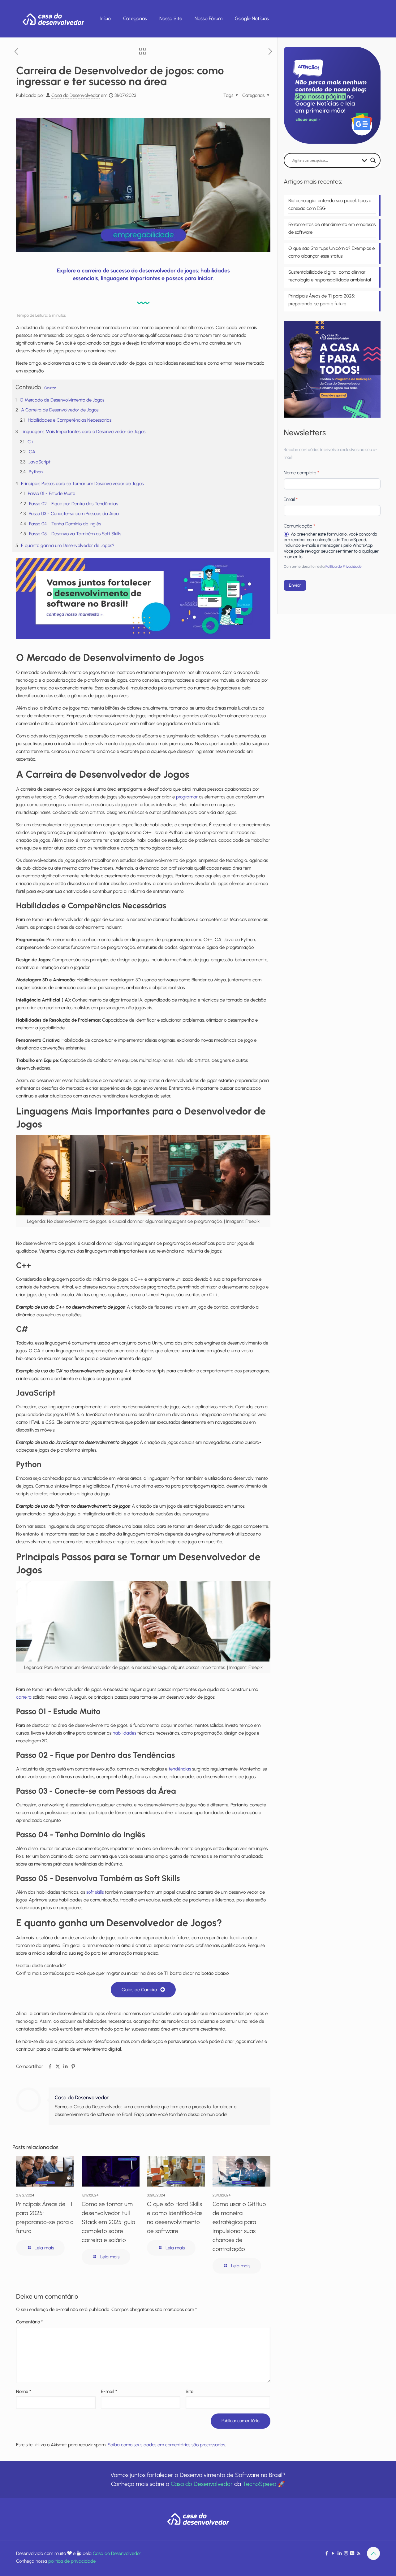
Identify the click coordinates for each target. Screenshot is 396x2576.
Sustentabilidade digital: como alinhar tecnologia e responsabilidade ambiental (330, 276)
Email (291, 499)
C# (32, 452)
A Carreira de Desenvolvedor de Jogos (60, 410)
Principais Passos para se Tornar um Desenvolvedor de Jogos (82, 484)
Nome (24, 2391)
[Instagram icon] (346, 2553)
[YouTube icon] (333, 2553)
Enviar (295, 585)
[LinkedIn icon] (340, 2553)
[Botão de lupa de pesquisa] (373, 160)
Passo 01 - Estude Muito (52, 493)
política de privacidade (72, 2561)
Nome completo (301, 473)
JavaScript (39, 462)
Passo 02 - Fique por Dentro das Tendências (73, 504)
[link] (143, 598)
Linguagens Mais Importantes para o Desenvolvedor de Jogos (83, 432)
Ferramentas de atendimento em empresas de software (332, 228)
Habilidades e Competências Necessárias (70, 420)
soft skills (95, 1892)
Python (36, 472)
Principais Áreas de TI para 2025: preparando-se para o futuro (322, 300)
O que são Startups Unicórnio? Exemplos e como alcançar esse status (331, 252)
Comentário (29, 2322)
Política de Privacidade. (344, 567)
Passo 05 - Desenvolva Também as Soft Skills (75, 534)
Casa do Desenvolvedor (75, 95)
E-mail (109, 2391)
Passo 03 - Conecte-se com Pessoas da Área (74, 514)
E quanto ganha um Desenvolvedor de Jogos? (68, 545)
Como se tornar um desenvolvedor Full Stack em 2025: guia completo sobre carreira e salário (108, 2222)
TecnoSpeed (259, 2484)
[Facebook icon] (327, 2553)
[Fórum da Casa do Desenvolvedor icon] (352, 2553)
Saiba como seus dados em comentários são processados (166, 2445)
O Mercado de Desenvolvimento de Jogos (62, 400)
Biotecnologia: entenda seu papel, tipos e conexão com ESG (330, 204)
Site (189, 2391)
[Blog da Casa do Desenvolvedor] (53, 19)
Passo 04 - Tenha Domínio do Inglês (65, 524)
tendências (180, 1769)
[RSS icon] (358, 2553)
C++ (32, 442)
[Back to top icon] (373, 2553)
